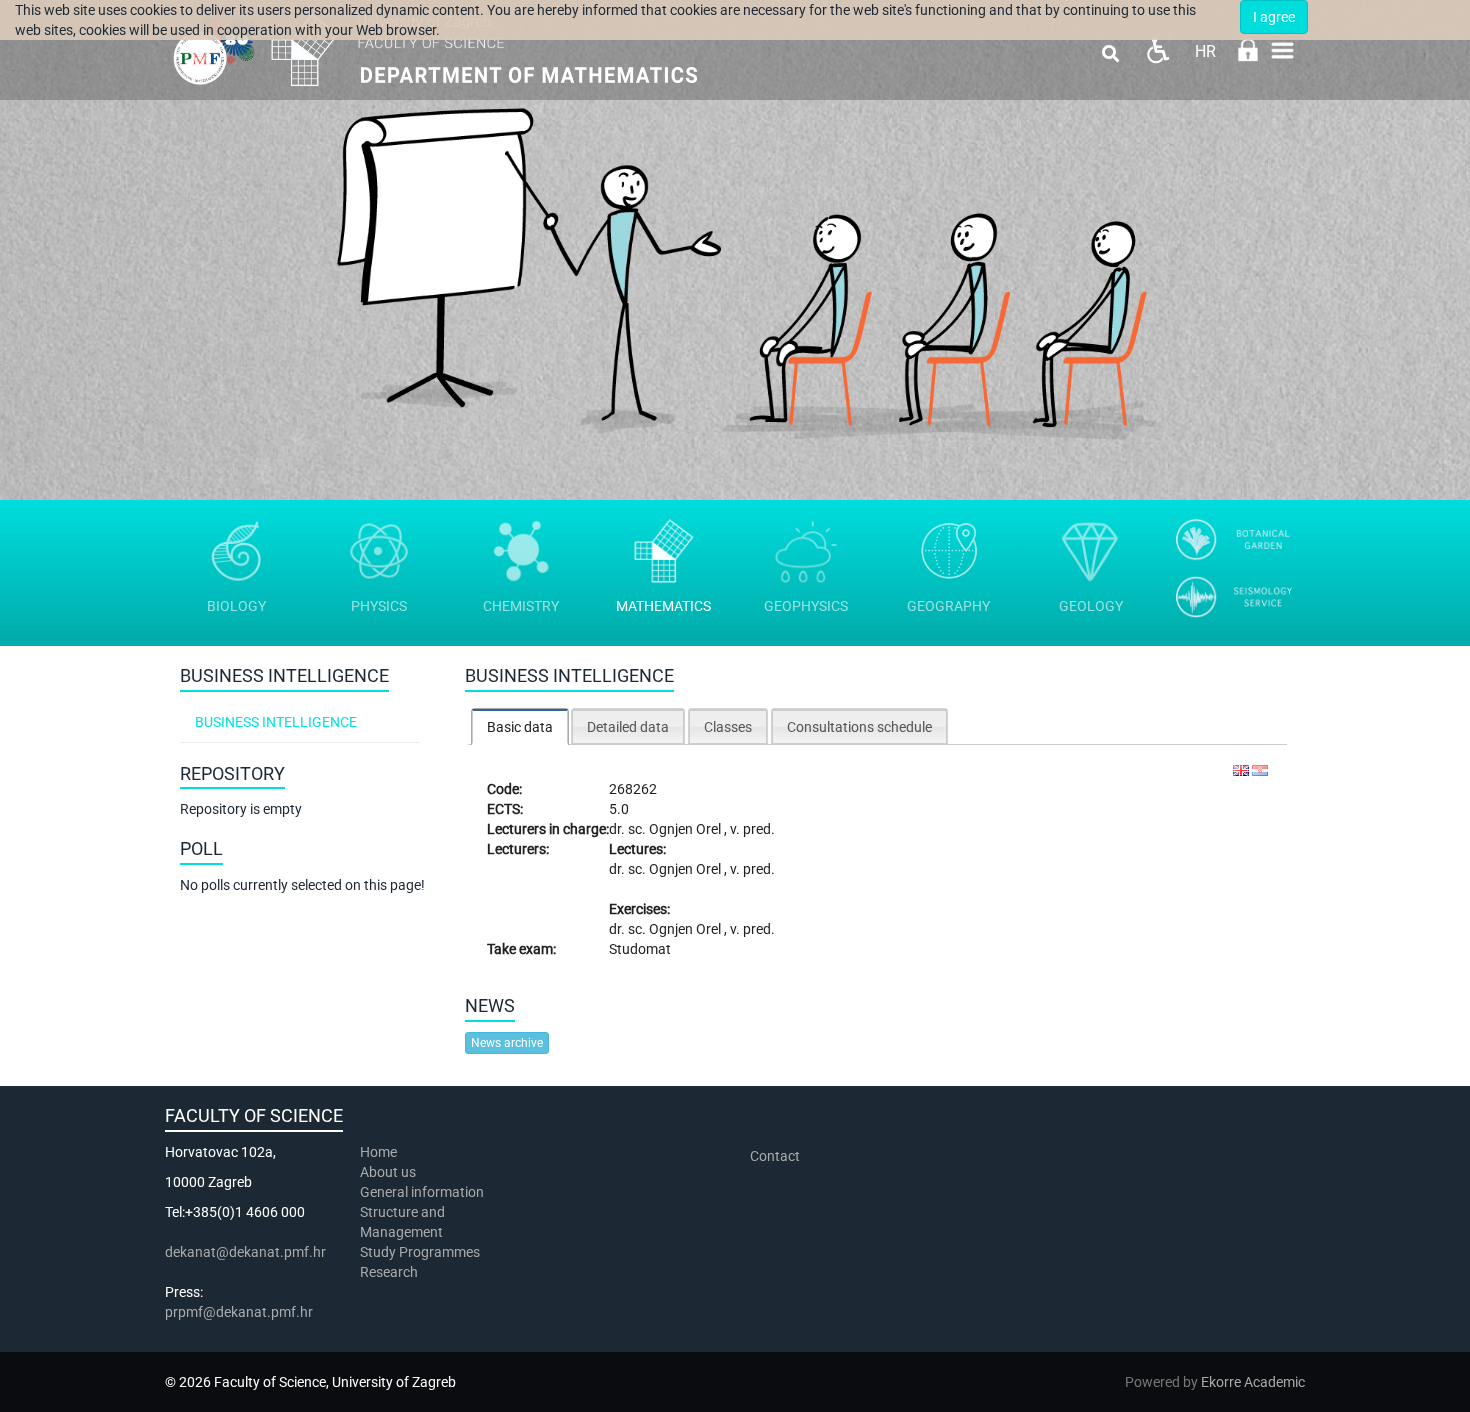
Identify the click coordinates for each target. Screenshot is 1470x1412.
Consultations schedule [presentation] (859, 727)
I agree (1274, 17)
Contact (775, 1156)
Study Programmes (420, 1252)
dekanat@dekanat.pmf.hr (245, 1252)
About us (389, 1172)
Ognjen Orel (686, 829)
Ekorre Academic (1253, 1382)
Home (378, 1152)
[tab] (520, 726)
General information (422, 1192)
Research (390, 1272)
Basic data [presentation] (520, 727)
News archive (507, 1043)
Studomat (640, 949)
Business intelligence (276, 722)
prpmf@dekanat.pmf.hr (239, 1312)
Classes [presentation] (728, 727)
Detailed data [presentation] (628, 727)
